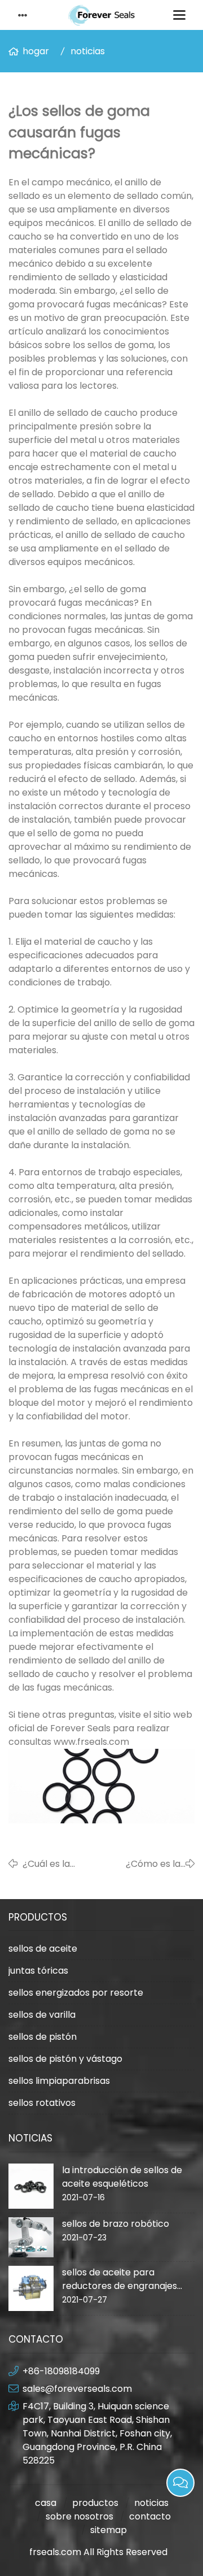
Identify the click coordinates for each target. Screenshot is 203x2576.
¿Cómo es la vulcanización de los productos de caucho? (143, 1864)
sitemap (109, 2530)
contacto (150, 2516)
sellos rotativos (42, 2103)
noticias (88, 51)
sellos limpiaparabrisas (59, 2081)
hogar (36, 51)
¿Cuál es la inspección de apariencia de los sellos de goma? (60, 1864)
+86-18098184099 (61, 2371)
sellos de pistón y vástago (65, 2059)
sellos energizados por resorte (76, 1993)
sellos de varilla (42, 2015)
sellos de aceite (43, 1949)
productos (95, 2503)
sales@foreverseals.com (77, 2389)
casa (46, 2503)
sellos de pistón (43, 2037)
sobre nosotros (80, 2516)
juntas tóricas (38, 1971)
